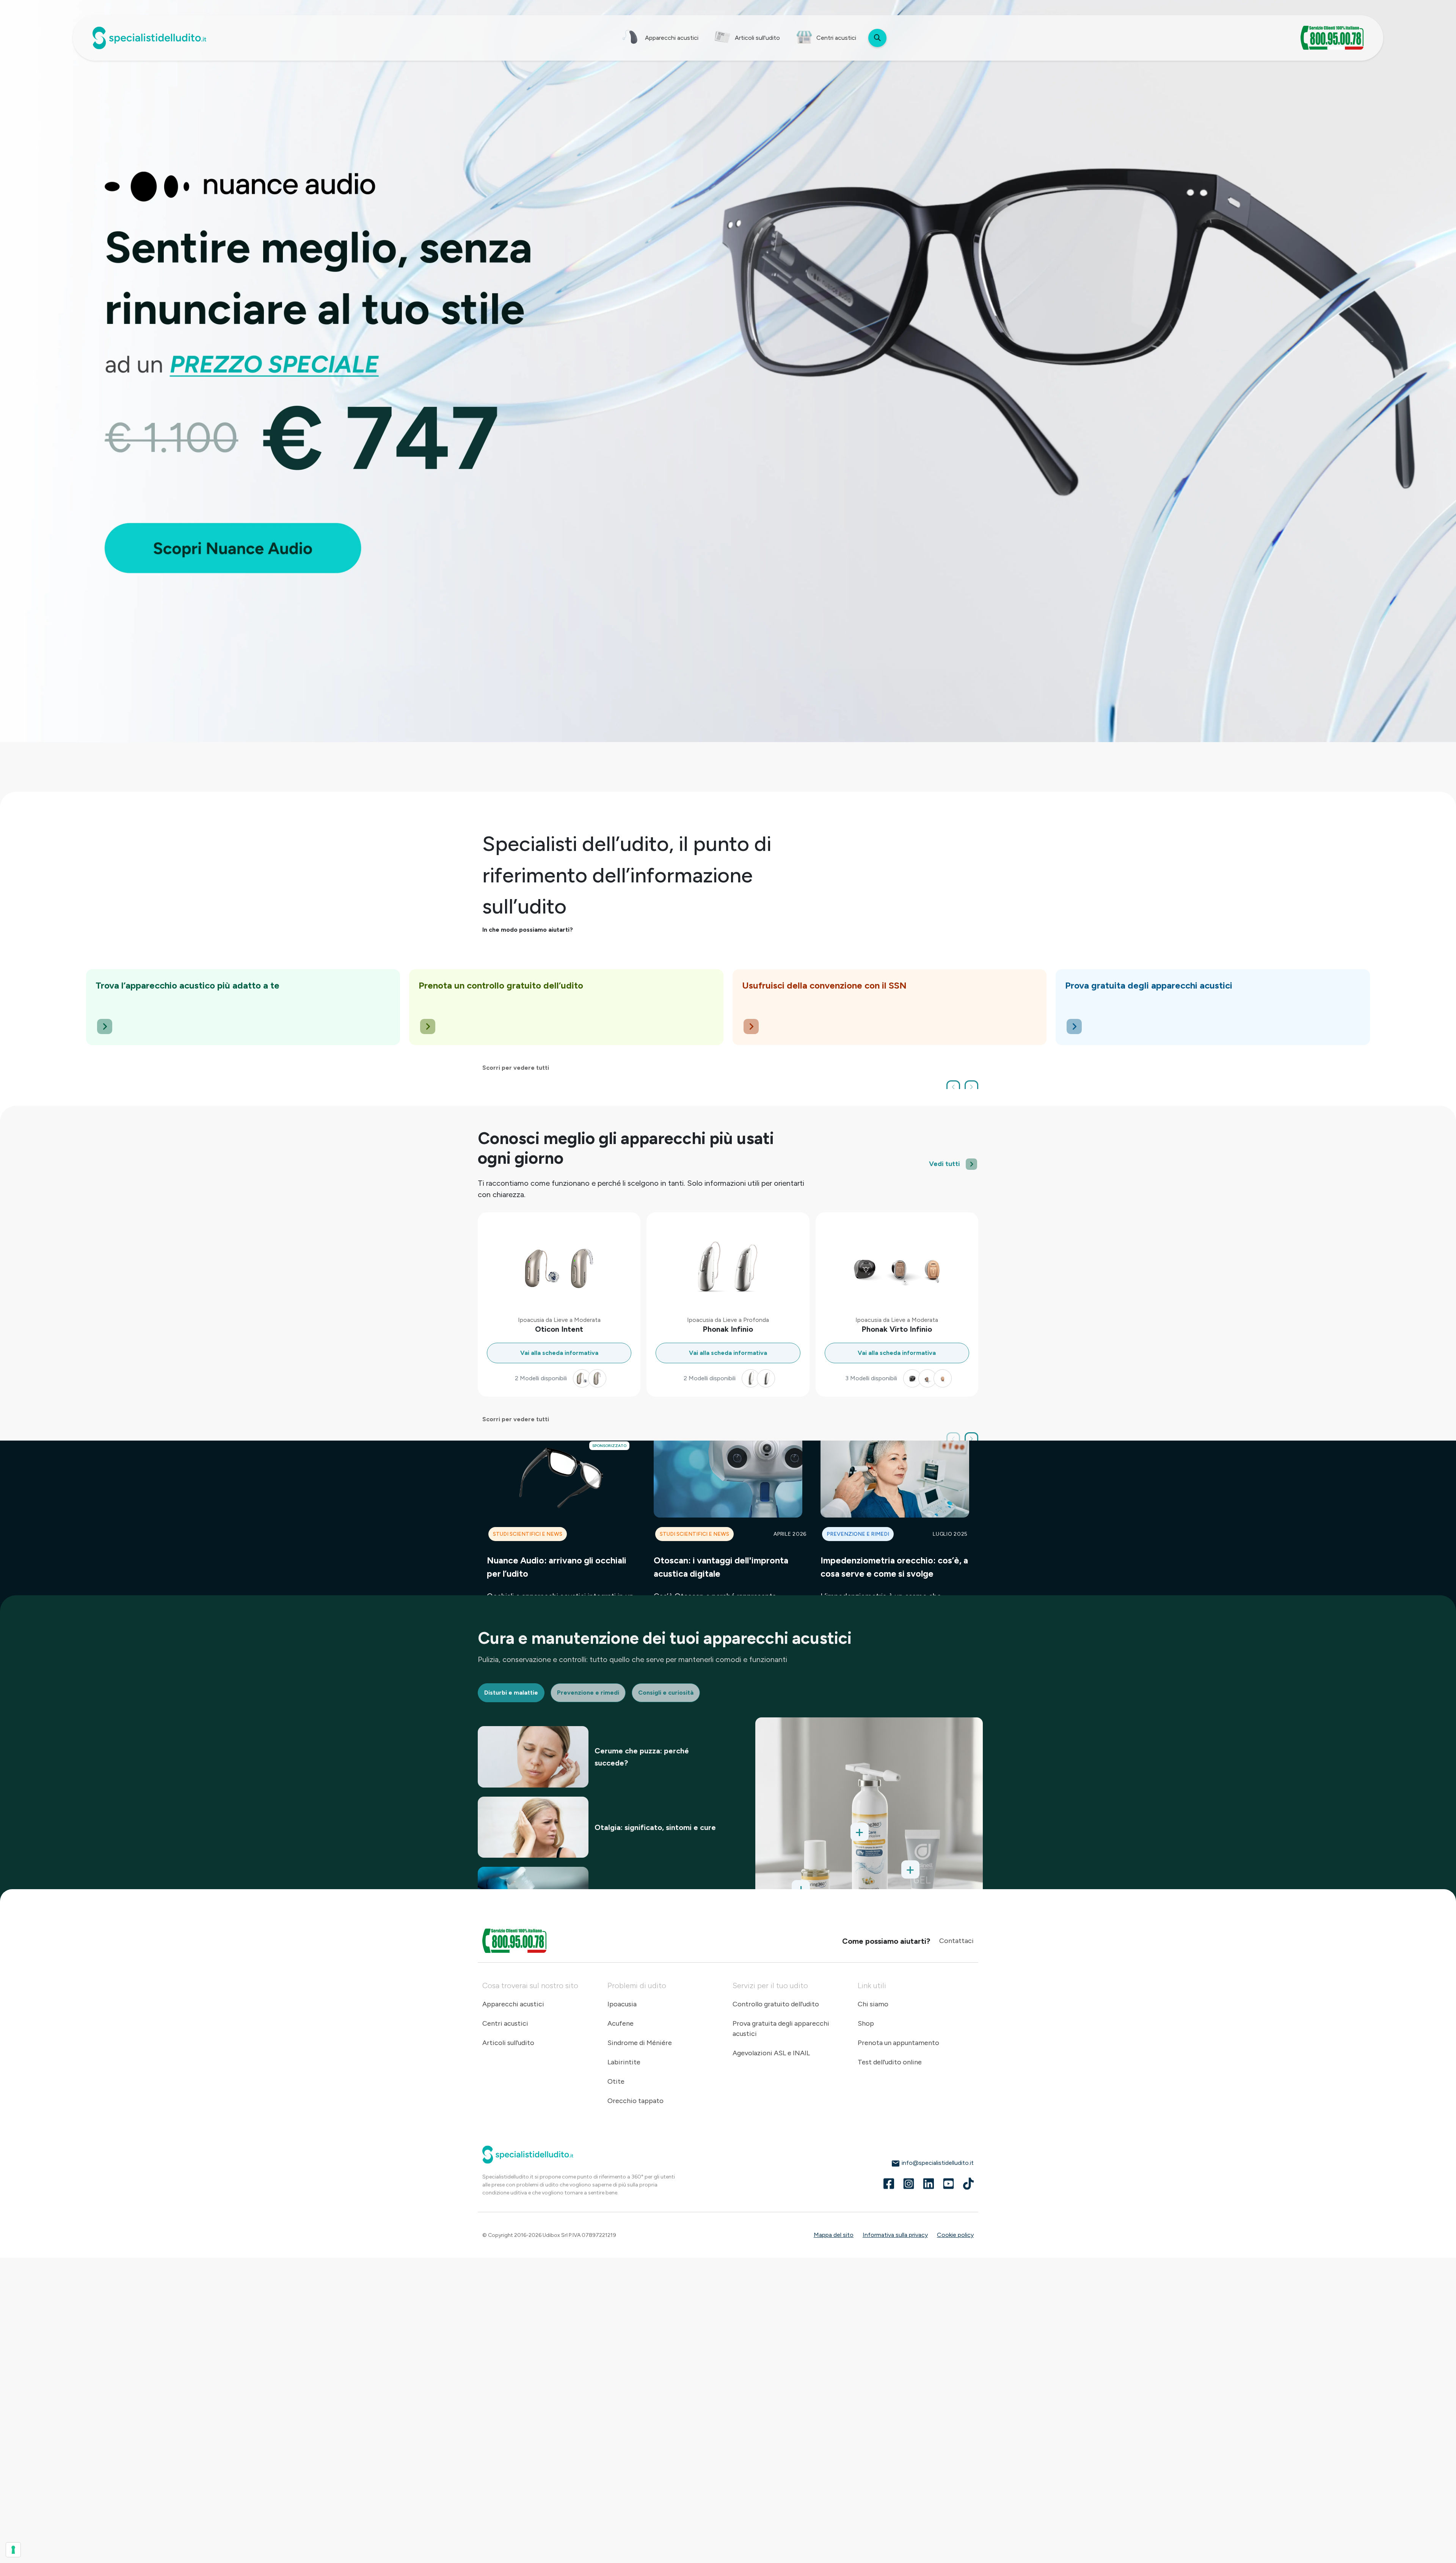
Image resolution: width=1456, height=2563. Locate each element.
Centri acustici (505, 2023)
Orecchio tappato (635, 2101)
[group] (243, 1007)
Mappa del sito (834, 2235)
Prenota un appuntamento (898, 2043)
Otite (616, 2081)
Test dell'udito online (890, 2062)
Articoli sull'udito (508, 2043)
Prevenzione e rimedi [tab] (588, 1693)
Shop (866, 2023)
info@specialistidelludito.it (937, 2163)
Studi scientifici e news (528, 1534)
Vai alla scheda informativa (559, 1353)
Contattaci (956, 1941)
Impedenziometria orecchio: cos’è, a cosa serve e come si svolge (894, 1567)
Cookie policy (955, 2235)
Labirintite (624, 2062)
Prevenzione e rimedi (858, 1534)
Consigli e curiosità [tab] (666, 1693)
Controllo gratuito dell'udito (776, 2004)
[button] (953, 1087)
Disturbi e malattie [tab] (511, 1693)
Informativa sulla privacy (895, 2235)
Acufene (621, 2023)
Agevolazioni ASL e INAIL (771, 2053)
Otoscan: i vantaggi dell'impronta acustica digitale (721, 1567)
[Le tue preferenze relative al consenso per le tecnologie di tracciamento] (13, 2550)
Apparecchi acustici (513, 2004)
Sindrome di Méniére (640, 2043)
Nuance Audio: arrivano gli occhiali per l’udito (557, 1567)
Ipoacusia (622, 2004)
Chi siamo (873, 2004)
